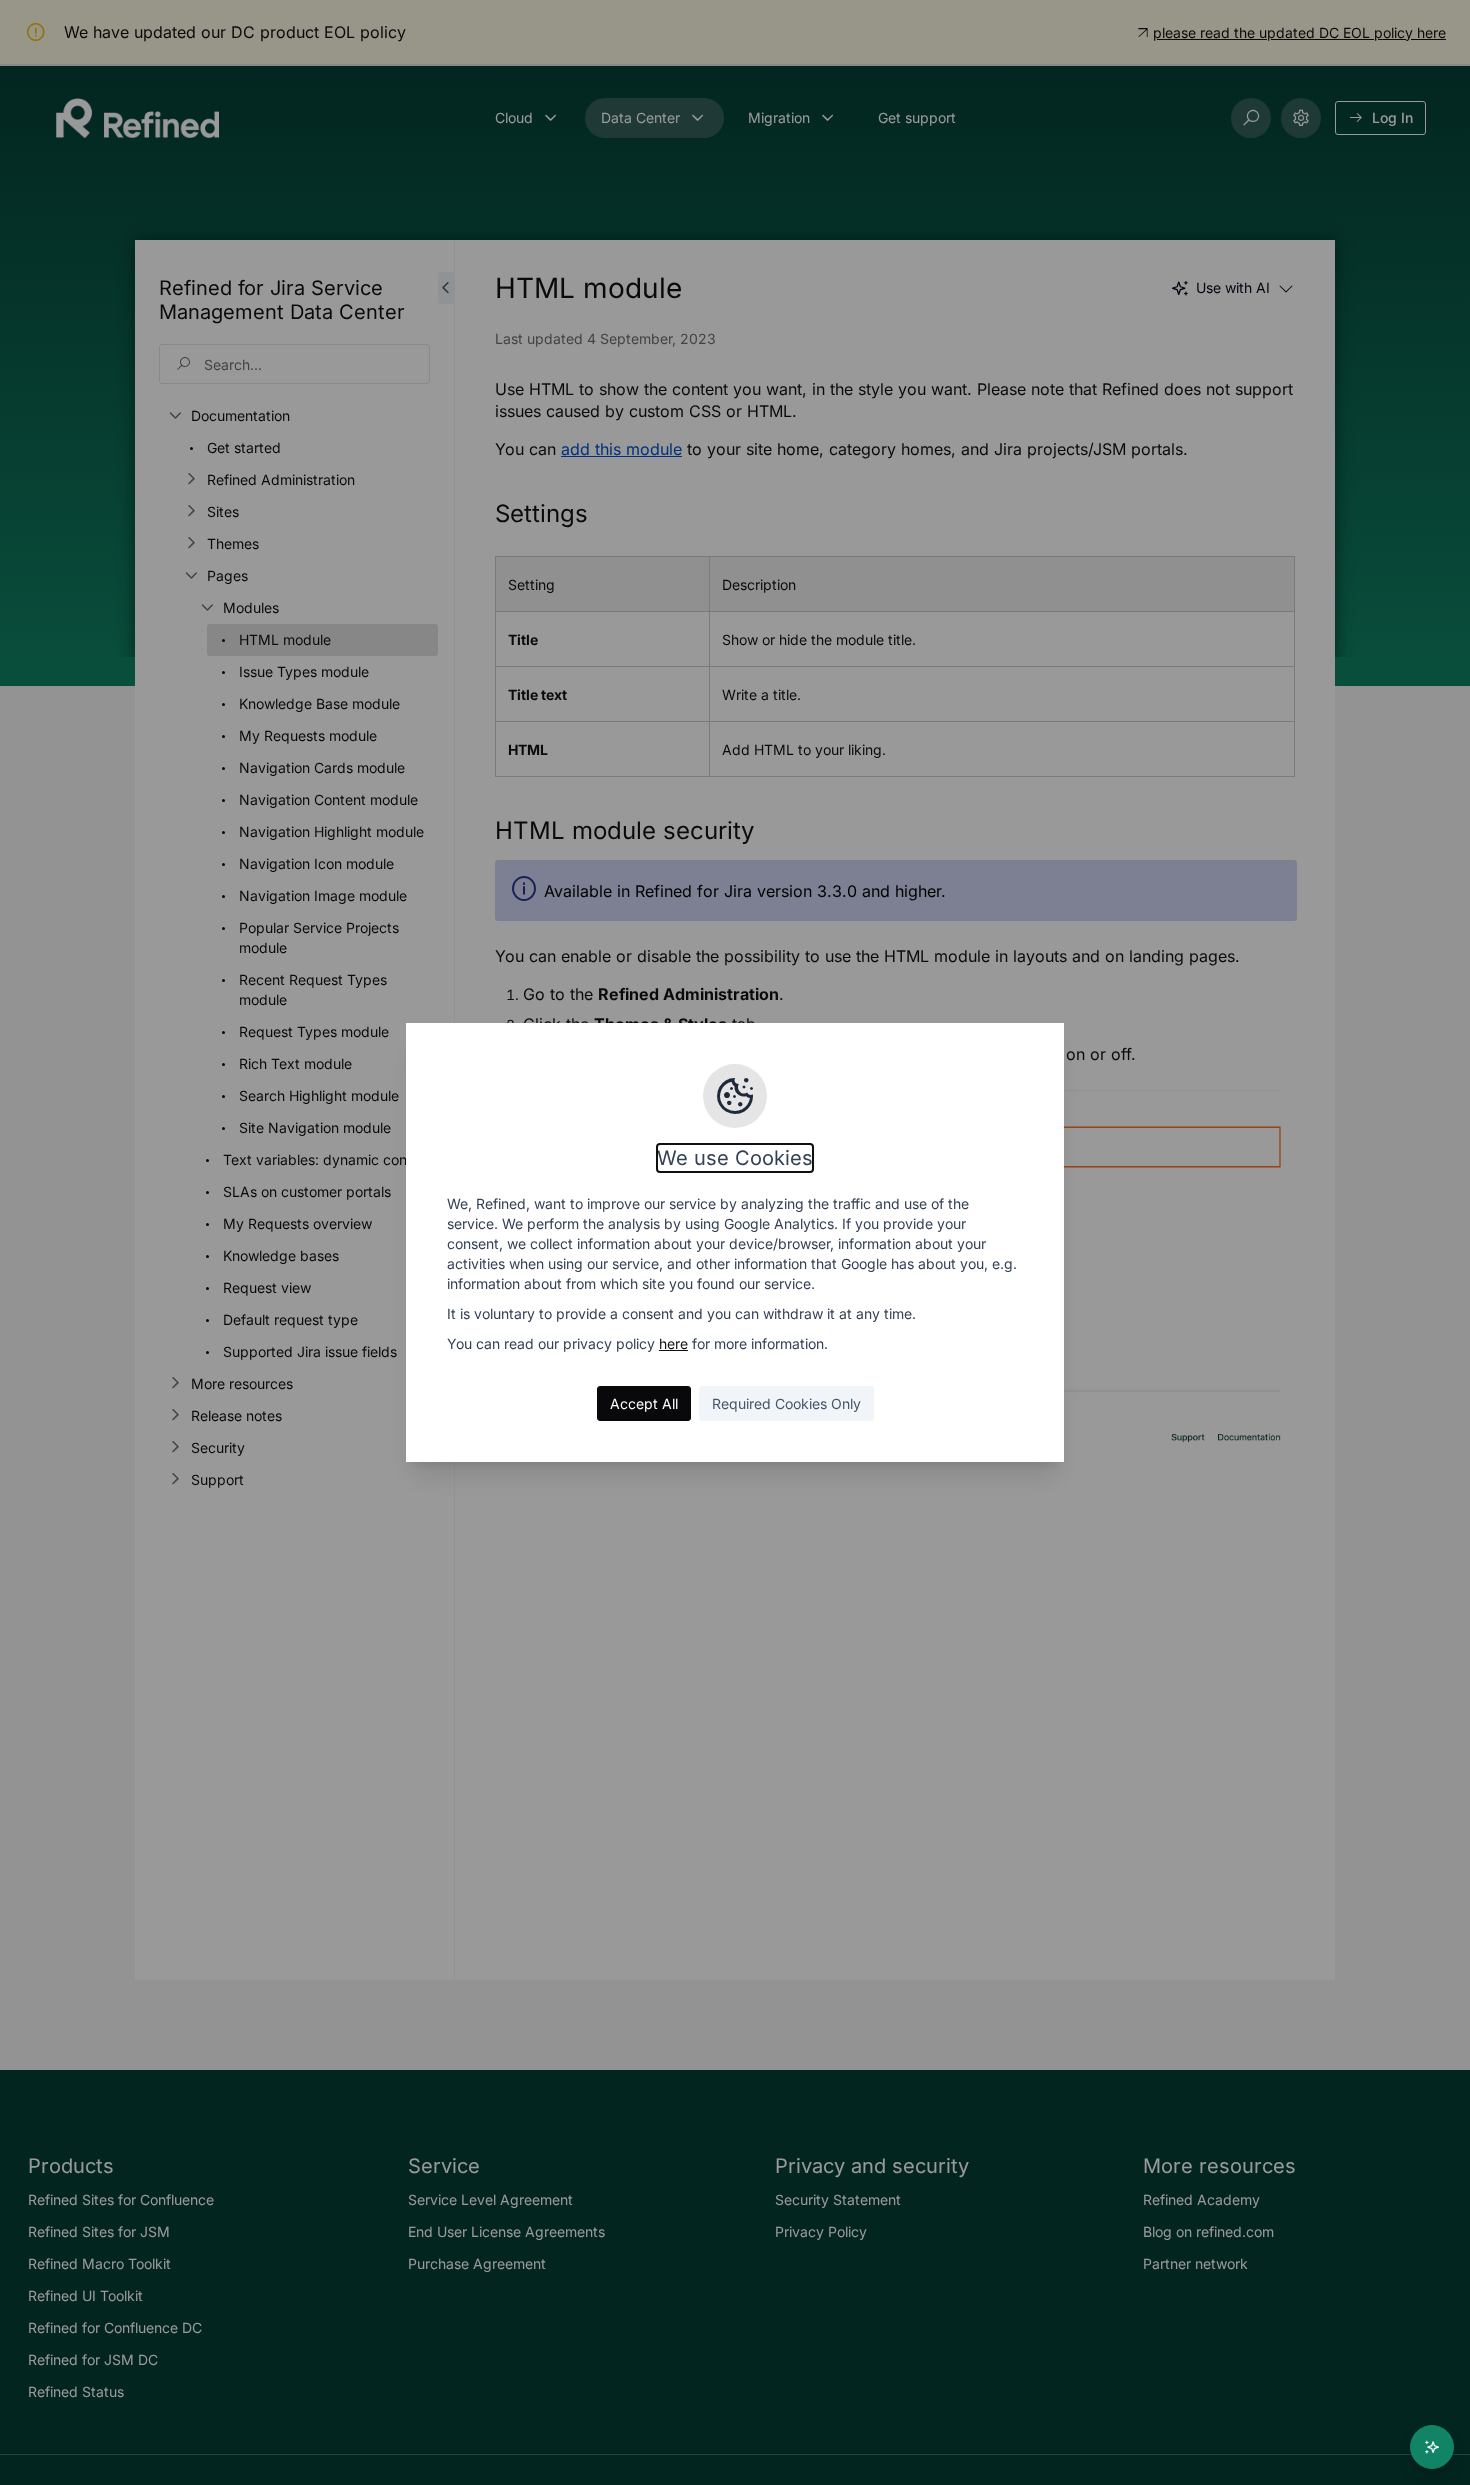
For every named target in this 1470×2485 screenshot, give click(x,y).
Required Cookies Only (786, 1403)
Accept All (644, 1403)
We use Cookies (735, 1158)
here (673, 1343)
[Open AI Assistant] (1432, 2447)
